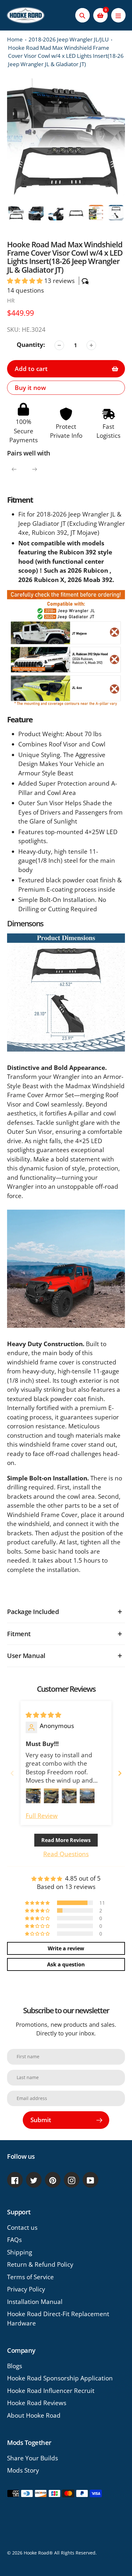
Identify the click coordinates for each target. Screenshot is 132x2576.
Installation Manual (35, 2302)
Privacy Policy (26, 2289)
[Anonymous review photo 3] (69, 1796)
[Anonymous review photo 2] (51, 1796)
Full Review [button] (42, 1816)
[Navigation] (118, 15)
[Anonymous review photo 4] (87, 1796)
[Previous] (14, 469)
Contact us (22, 2228)
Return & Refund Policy (40, 2264)
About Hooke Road (34, 2415)
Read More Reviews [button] (66, 1840)
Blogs (15, 2366)
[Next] (35, 469)
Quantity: (31, 345)
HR (11, 300)
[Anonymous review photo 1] (33, 1796)
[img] (43, 1715)
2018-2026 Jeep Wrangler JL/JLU (69, 39)
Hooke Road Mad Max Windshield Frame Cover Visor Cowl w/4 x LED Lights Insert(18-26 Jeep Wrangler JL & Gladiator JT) (66, 56)
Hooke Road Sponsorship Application (60, 2378)
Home (15, 39)
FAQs (14, 2240)
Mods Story (23, 2470)
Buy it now (30, 388)
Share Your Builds (33, 2458)
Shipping (20, 2252)
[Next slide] (120, 1773)
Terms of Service (30, 2277)
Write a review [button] (66, 1948)
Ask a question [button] (66, 1964)
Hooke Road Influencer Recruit (51, 2391)
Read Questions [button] (66, 1854)
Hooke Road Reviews (37, 2403)
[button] (26, 281)
